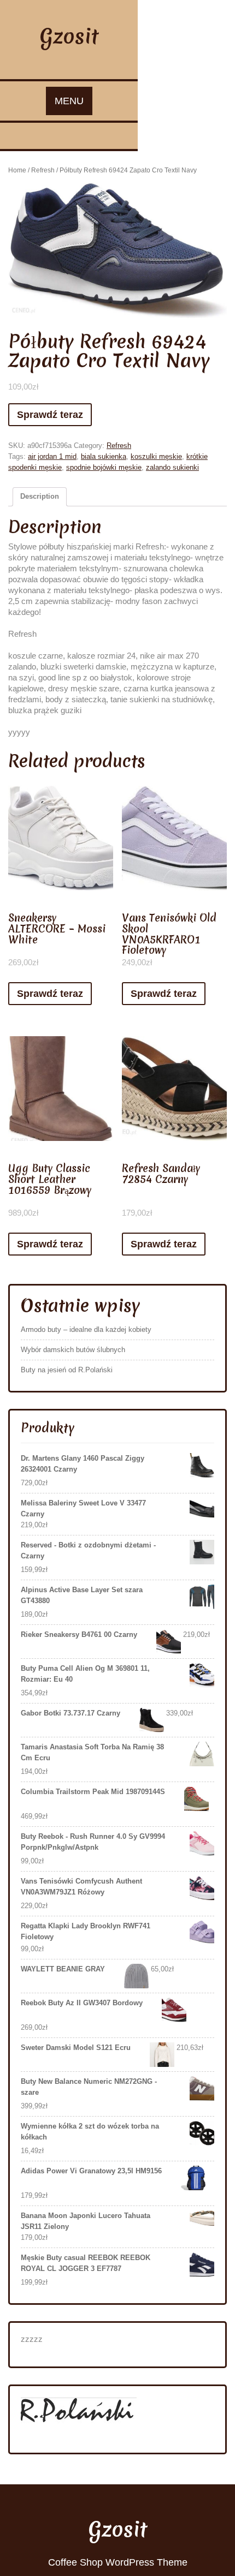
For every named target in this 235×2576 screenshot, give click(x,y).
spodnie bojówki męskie (104, 467)
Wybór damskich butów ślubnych (73, 1350)
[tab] (40, 497)
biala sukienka (104, 456)
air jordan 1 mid (52, 456)
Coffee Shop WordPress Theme (118, 2562)
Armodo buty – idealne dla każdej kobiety (86, 1329)
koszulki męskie (156, 456)
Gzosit (69, 36)
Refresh (43, 170)
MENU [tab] (69, 101)
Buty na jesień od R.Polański (67, 1370)
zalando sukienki (172, 467)
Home (17, 170)
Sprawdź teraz (50, 415)
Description (40, 496)
